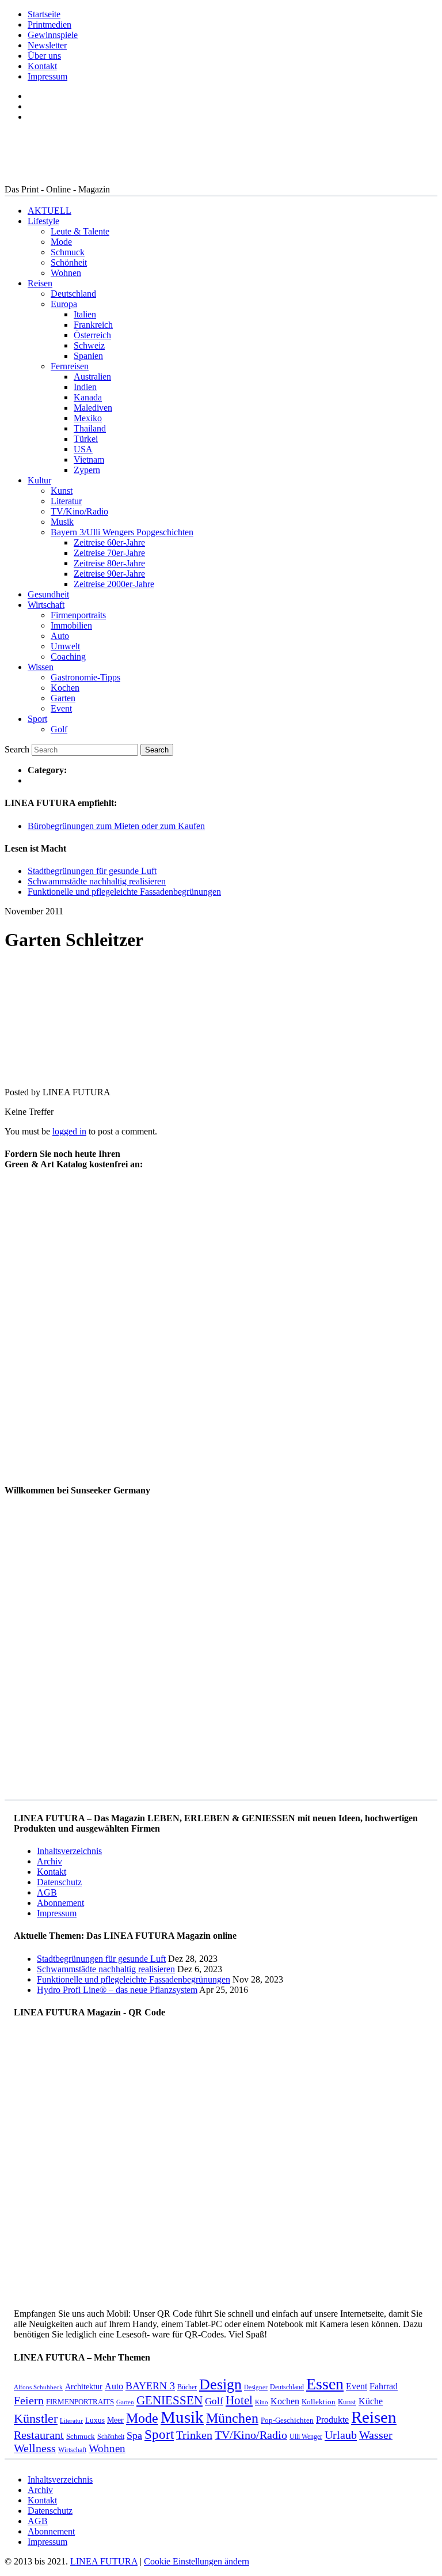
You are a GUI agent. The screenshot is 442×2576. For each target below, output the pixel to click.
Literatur (66, 501)
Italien (85, 314)
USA (83, 449)
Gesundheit (48, 594)
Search (17, 749)
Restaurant (39, 2435)
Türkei (86, 439)
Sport (37, 719)
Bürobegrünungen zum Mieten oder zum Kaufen (116, 826)
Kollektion (319, 2402)
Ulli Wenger (306, 2437)
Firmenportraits (78, 615)
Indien (85, 387)
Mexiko (88, 418)
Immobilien (71, 625)
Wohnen (66, 273)
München (232, 2418)
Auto (60, 636)
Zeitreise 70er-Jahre (109, 553)
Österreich (92, 335)
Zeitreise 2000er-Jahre (114, 584)
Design (220, 2384)
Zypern (87, 470)
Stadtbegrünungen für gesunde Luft (92, 871)
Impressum (47, 76)
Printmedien (49, 24)
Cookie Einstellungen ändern (197, 2561)
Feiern (29, 2401)
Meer (115, 2420)
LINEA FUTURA (104, 2561)
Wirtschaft (46, 605)
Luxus (95, 2420)
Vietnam (89, 459)
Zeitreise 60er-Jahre (109, 542)
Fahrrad (384, 2386)
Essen (325, 2384)
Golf (59, 729)
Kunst (62, 491)
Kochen (65, 688)
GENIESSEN (169, 2400)
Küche (371, 2401)
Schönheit (69, 262)
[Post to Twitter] (22, 1073)
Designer (256, 2387)
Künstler (36, 2418)
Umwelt (65, 646)
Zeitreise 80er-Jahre (109, 563)
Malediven (93, 408)
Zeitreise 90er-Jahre (109, 574)
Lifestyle (43, 221)
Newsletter (47, 45)
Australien (92, 377)
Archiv (49, 1861)
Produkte (332, 2420)
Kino (262, 2402)
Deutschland (73, 294)
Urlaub (341, 2435)
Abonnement (60, 1903)
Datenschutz (59, 1882)
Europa (64, 304)
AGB (47, 1892)
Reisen (40, 283)
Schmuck (68, 252)
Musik (62, 522)
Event (61, 708)
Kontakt (42, 66)
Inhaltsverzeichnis (69, 1851)
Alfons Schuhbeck (38, 2387)
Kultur (39, 480)
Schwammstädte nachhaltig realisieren (97, 881)
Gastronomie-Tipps (85, 677)
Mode (61, 242)
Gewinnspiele (53, 35)
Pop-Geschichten (287, 2420)
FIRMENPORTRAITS (80, 2402)
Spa (134, 2435)
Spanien (88, 356)
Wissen (41, 667)
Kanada (88, 397)
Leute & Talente (80, 231)
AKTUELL (49, 211)
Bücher (187, 2387)
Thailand (90, 428)
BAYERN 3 (150, 2386)
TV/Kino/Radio (79, 511)
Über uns (44, 56)
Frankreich (93, 325)
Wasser (376, 2435)
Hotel (239, 2400)
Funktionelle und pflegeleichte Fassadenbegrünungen (124, 892)
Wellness (35, 2448)
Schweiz (89, 345)
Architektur (84, 2386)
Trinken (194, 2435)
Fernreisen (70, 366)
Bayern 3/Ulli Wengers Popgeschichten (122, 532)
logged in (69, 1131)
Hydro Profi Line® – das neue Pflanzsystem (117, 1990)
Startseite (44, 14)
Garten (63, 698)
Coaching (68, 657)
